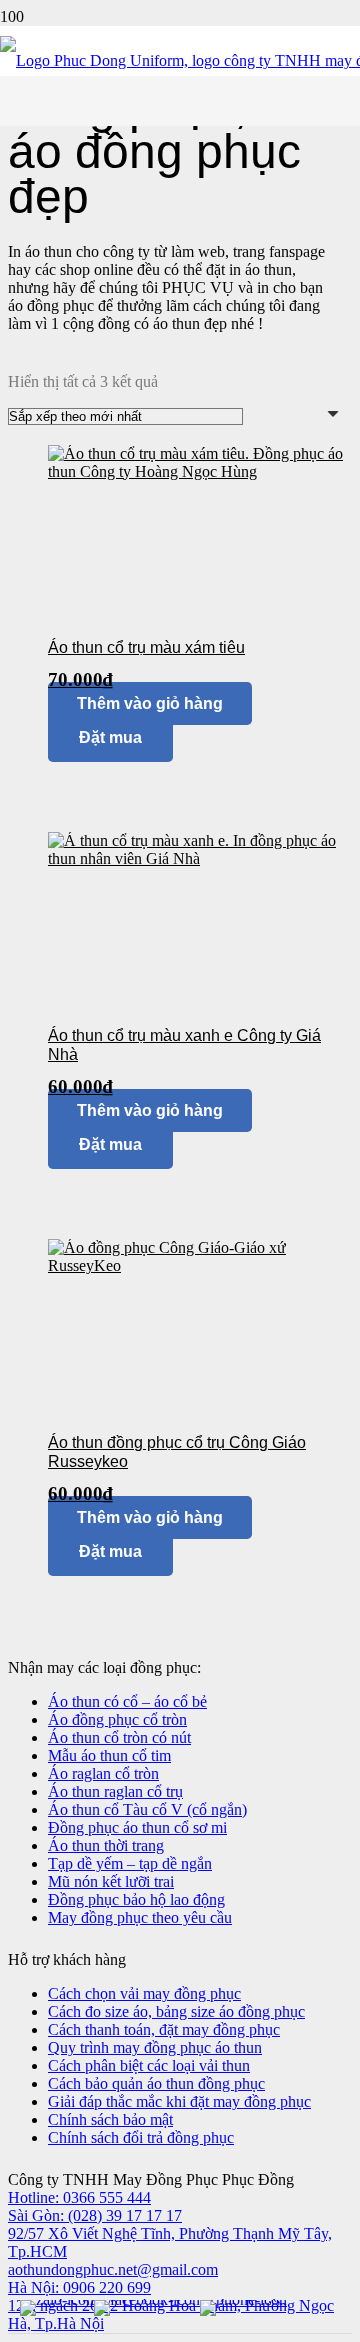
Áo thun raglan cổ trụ (115, 1791)
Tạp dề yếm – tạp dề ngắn (130, 1863)
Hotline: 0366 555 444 (79, 2197)
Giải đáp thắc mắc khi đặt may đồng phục (179, 2101)
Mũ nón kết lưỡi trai (111, 1881)
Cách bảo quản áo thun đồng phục (156, 2083)
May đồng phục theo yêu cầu (140, 1917)
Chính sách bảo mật (110, 2119)
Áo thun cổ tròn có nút (119, 1737)
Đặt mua (110, 1551)
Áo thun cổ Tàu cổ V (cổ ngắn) (147, 1809)
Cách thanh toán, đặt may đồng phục (164, 2029)
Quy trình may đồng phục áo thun (155, 2047)
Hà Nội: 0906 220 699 (79, 2287)
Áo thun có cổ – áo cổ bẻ (127, 1701)
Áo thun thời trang (106, 1845)
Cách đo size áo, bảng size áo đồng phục (176, 2011)
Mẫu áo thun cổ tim (109, 1755)
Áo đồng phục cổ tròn (117, 1719)
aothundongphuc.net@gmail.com (113, 2269)
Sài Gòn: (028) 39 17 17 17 (95, 2215)
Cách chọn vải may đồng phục (144, 1993)
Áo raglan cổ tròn (103, 1773)
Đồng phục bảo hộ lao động (136, 1899)
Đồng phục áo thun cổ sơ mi (137, 1827)
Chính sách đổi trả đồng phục (141, 2137)
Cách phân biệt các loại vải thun (149, 2065)
